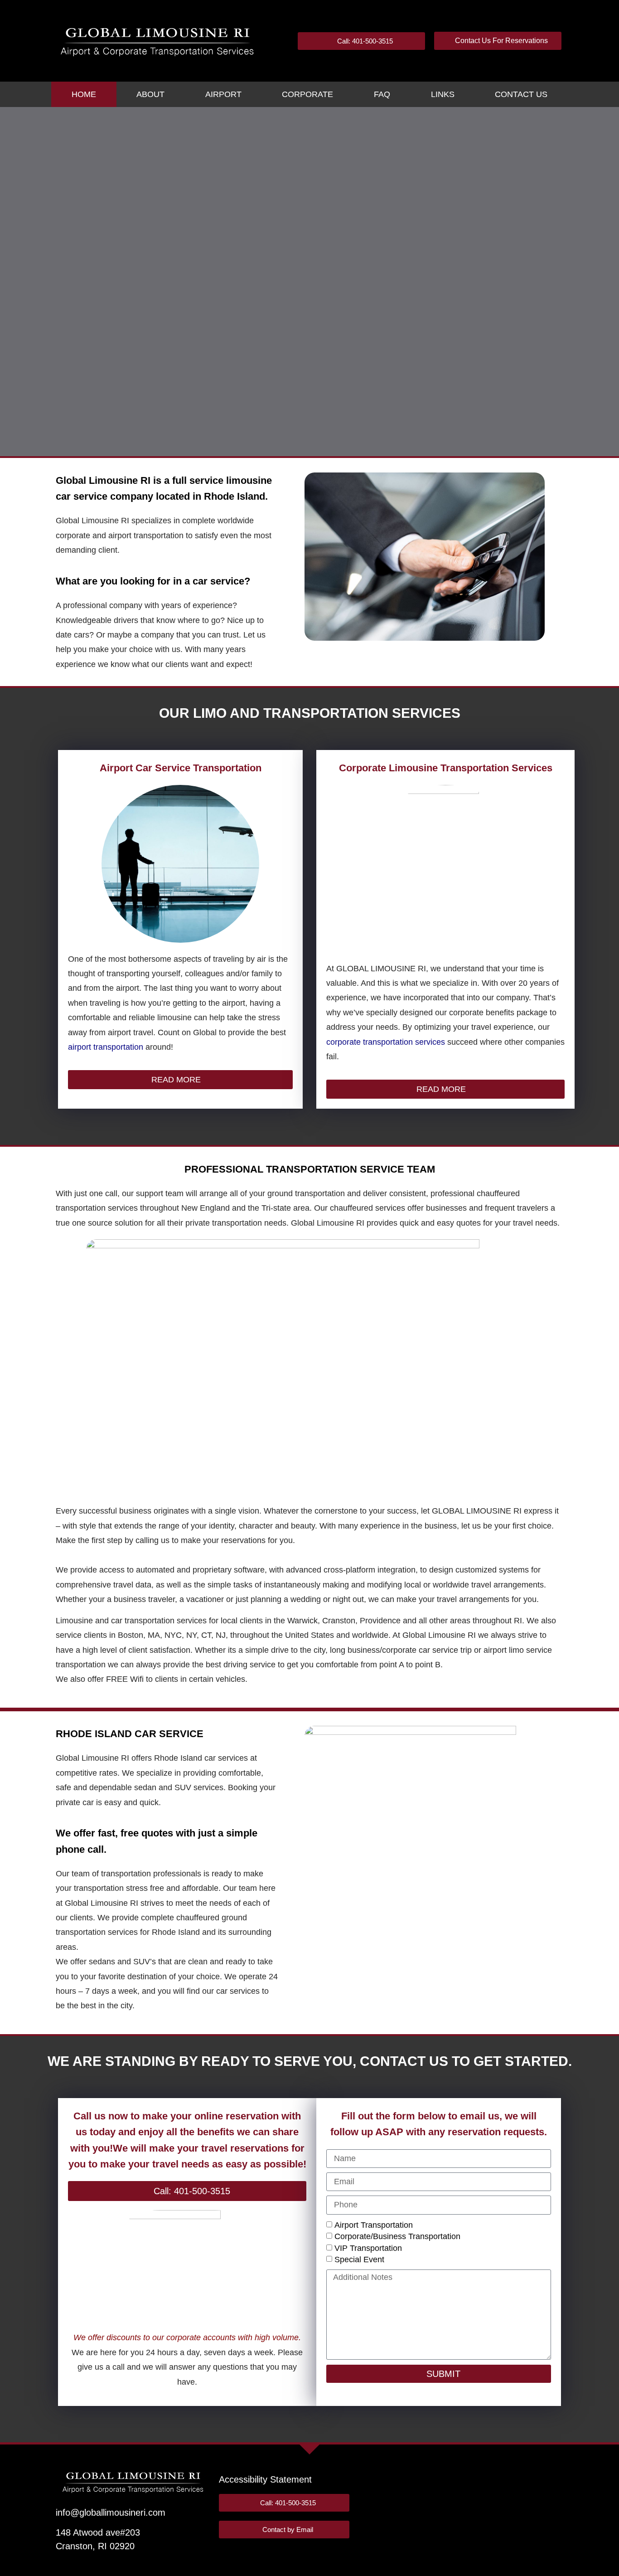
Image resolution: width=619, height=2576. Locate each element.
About (150, 94)
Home (84, 94)
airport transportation (106, 1047)
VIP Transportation (368, 2248)
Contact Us (521, 94)
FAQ (382, 94)
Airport (223, 94)
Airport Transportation (374, 2225)
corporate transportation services (386, 1042)
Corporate (307, 94)
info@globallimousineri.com (111, 2513)
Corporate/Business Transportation (397, 2236)
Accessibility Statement (265, 2479)
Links (443, 94)
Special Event (359, 2259)
